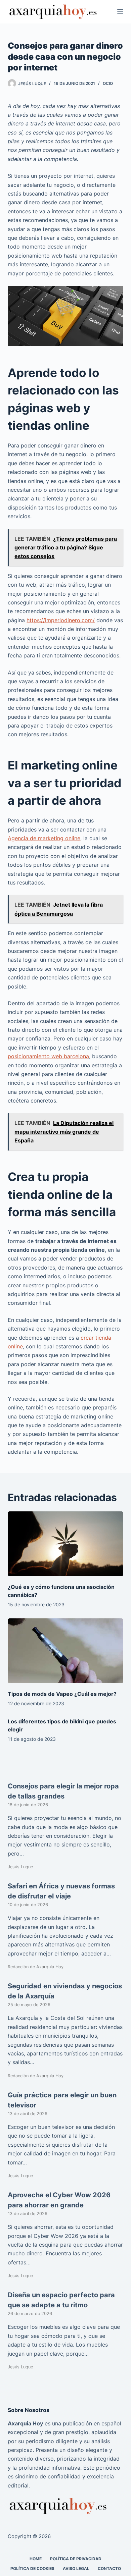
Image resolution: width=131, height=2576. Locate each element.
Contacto (109, 2568)
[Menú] (120, 12)
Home (36, 2559)
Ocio (108, 83)
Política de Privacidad (76, 2559)
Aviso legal (76, 2568)
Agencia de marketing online (44, 838)
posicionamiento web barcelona (48, 1056)
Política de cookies (32, 2568)
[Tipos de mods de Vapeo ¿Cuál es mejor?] (65, 1651)
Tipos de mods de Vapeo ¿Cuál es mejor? (62, 1694)
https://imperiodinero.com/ (61, 620)
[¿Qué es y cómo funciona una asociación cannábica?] (65, 1544)
